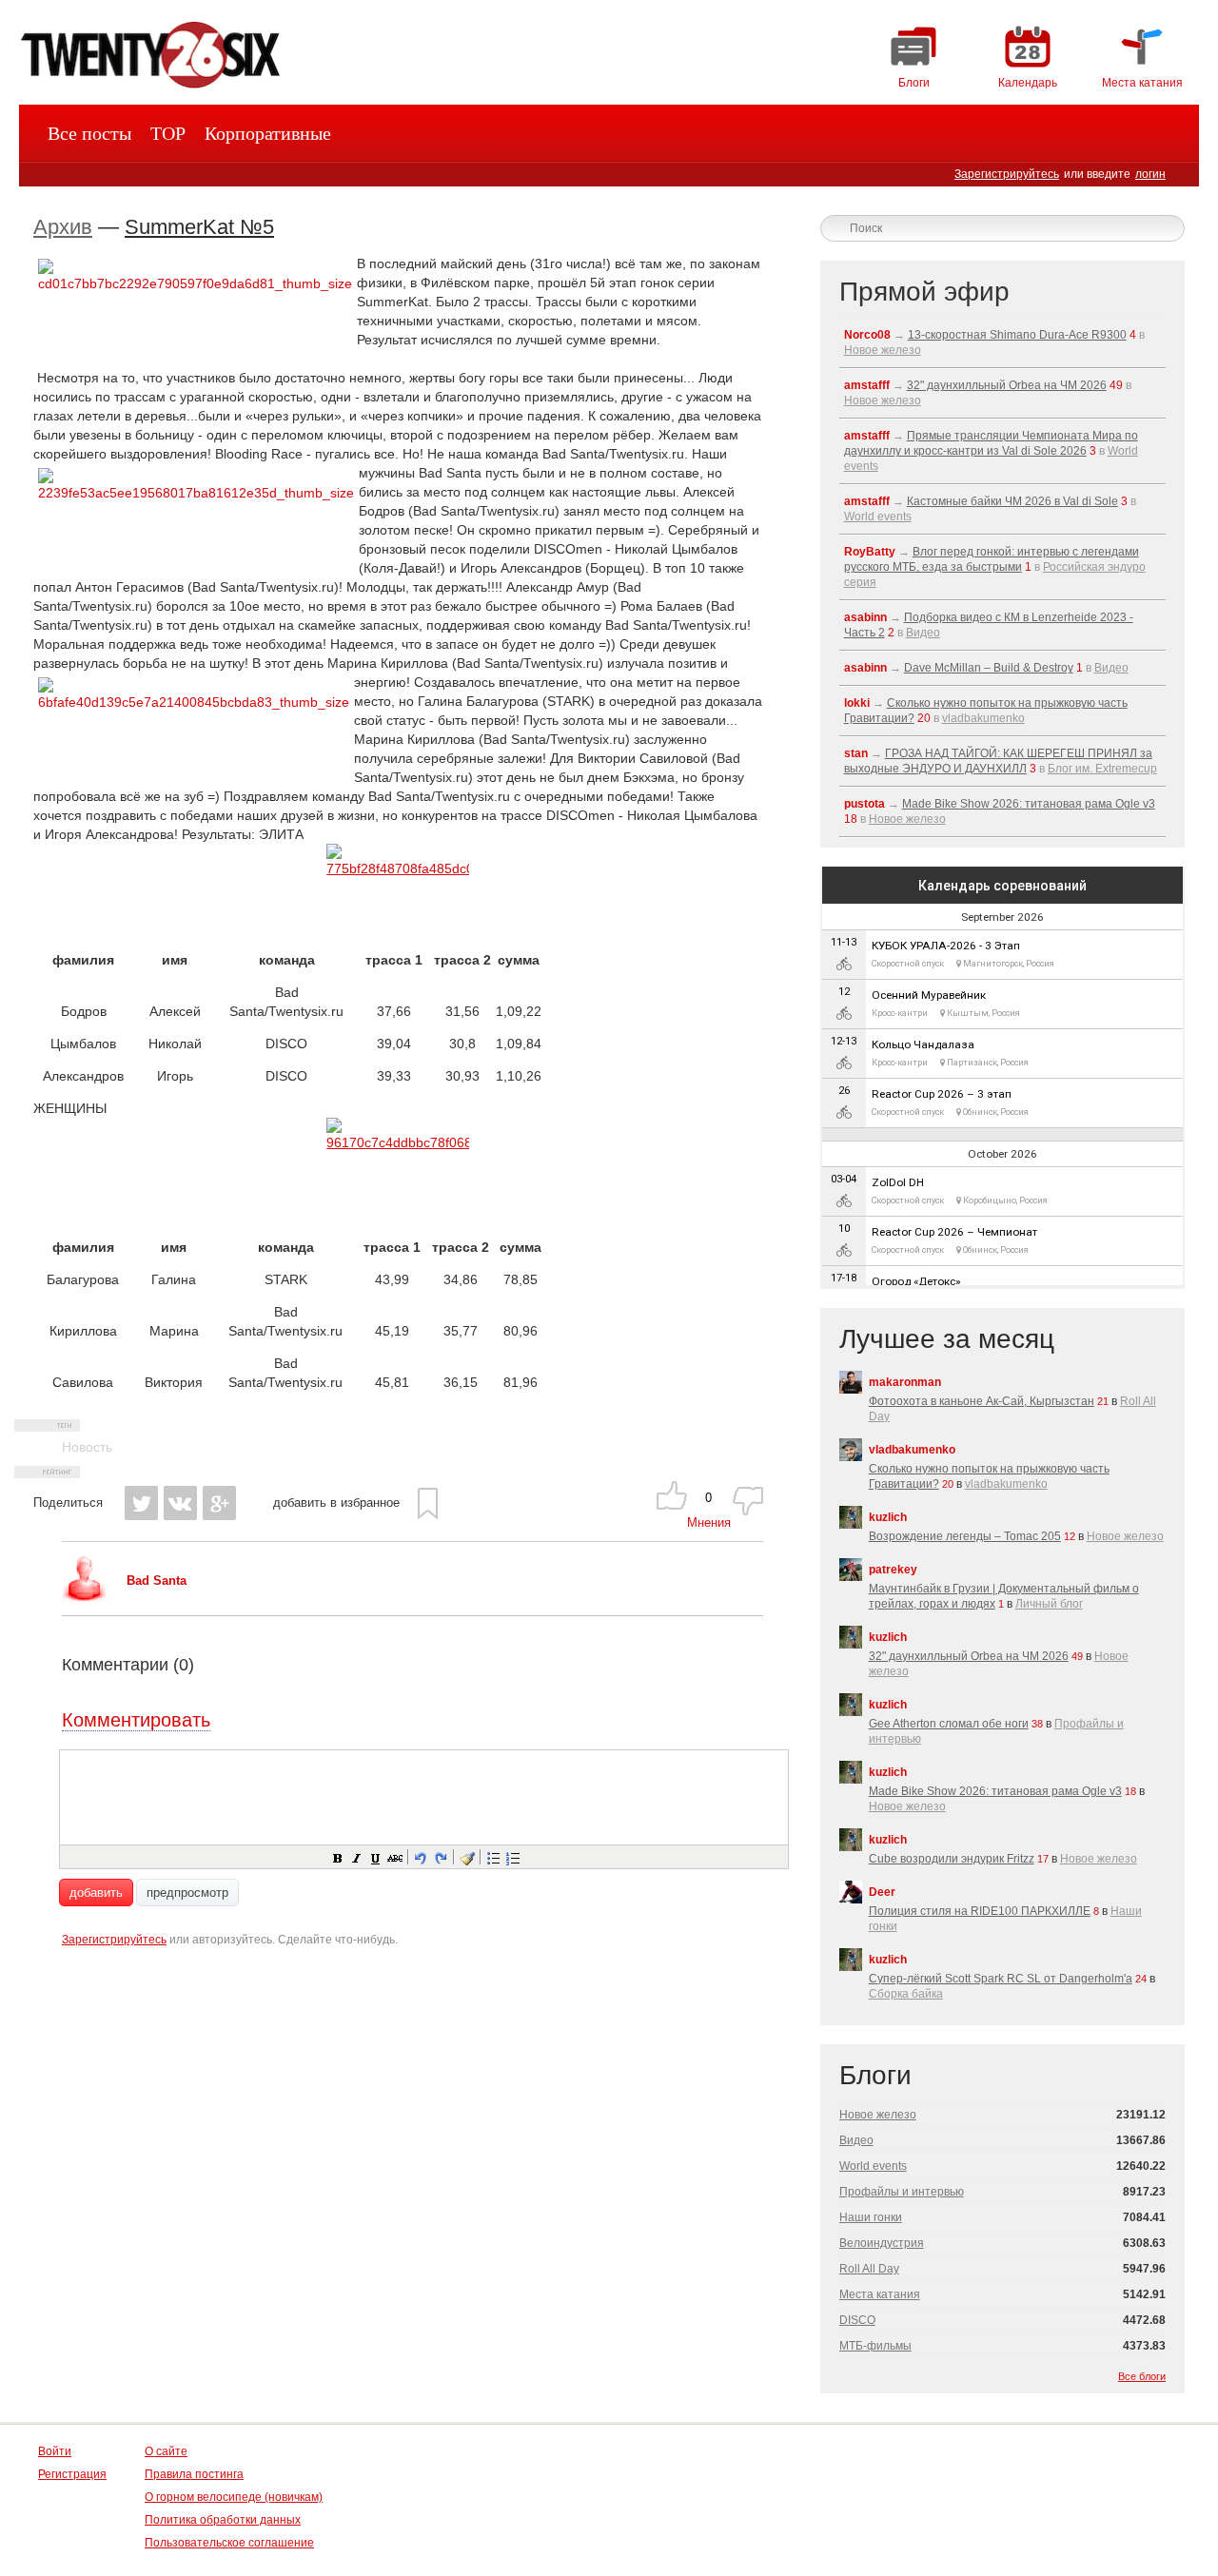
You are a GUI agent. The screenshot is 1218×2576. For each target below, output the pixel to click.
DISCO (857, 2320)
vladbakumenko (983, 718)
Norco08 (867, 335)
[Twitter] (141, 1503)
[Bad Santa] (85, 1598)
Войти (55, 2451)
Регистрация (72, 2474)
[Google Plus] (219, 1503)
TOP (168, 133)
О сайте (166, 2451)
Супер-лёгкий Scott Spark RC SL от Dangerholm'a (1001, 1979)
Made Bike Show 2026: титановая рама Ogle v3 (1029, 804)
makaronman (905, 1382)
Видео (923, 633)
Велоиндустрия (882, 2243)
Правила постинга (194, 2474)
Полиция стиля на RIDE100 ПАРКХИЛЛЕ (980, 1911)
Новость (87, 1447)
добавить (96, 1893)
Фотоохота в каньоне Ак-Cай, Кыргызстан (982, 1401)
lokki (857, 703)
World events (878, 517)
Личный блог (1049, 1604)
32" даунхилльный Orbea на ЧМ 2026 (1007, 385)
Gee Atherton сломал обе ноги (949, 1724)
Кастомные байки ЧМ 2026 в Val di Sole (1012, 501)
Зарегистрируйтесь (1007, 174)
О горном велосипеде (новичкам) (234, 2497)
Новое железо (883, 350)
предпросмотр (187, 1893)
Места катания (880, 2294)
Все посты (89, 133)
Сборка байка (906, 1994)
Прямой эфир (924, 292)
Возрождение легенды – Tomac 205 (965, 1536)
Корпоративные (268, 133)
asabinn (865, 617)
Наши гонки (871, 2217)
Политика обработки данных (223, 2520)
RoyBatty (870, 552)
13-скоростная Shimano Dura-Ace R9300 (1017, 335)
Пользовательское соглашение (229, 2543)
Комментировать (136, 1720)
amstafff (867, 385)
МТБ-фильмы (875, 2346)
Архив (63, 227)
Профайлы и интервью (902, 2192)
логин (1150, 174)
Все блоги (1142, 2376)
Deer (882, 1892)
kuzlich (888, 1517)
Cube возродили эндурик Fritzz (952, 1859)
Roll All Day (869, 2269)
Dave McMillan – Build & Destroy (989, 668)
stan (856, 753)
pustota (864, 804)
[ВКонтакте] (180, 1503)
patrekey (893, 1570)
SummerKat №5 (199, 227)
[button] (337, 1857)
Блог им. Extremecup (1102, 769)
